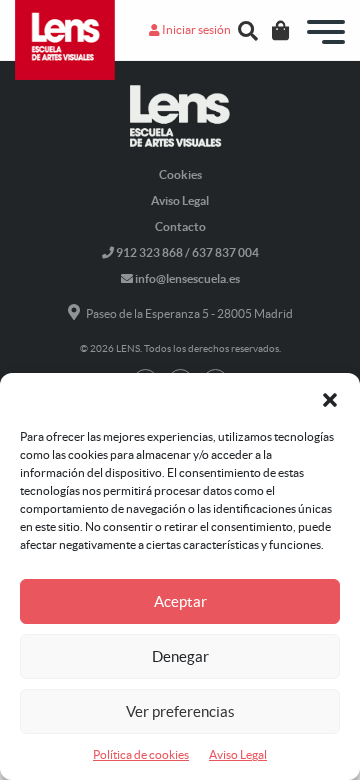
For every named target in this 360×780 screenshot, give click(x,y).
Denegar (180, 656)
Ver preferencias (180, 711)
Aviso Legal (238, 754)
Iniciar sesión (195, 29)
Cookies (180, 174)
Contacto (180, 226)
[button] (330, 398)
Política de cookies (141, 754)
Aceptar (180, 601)
